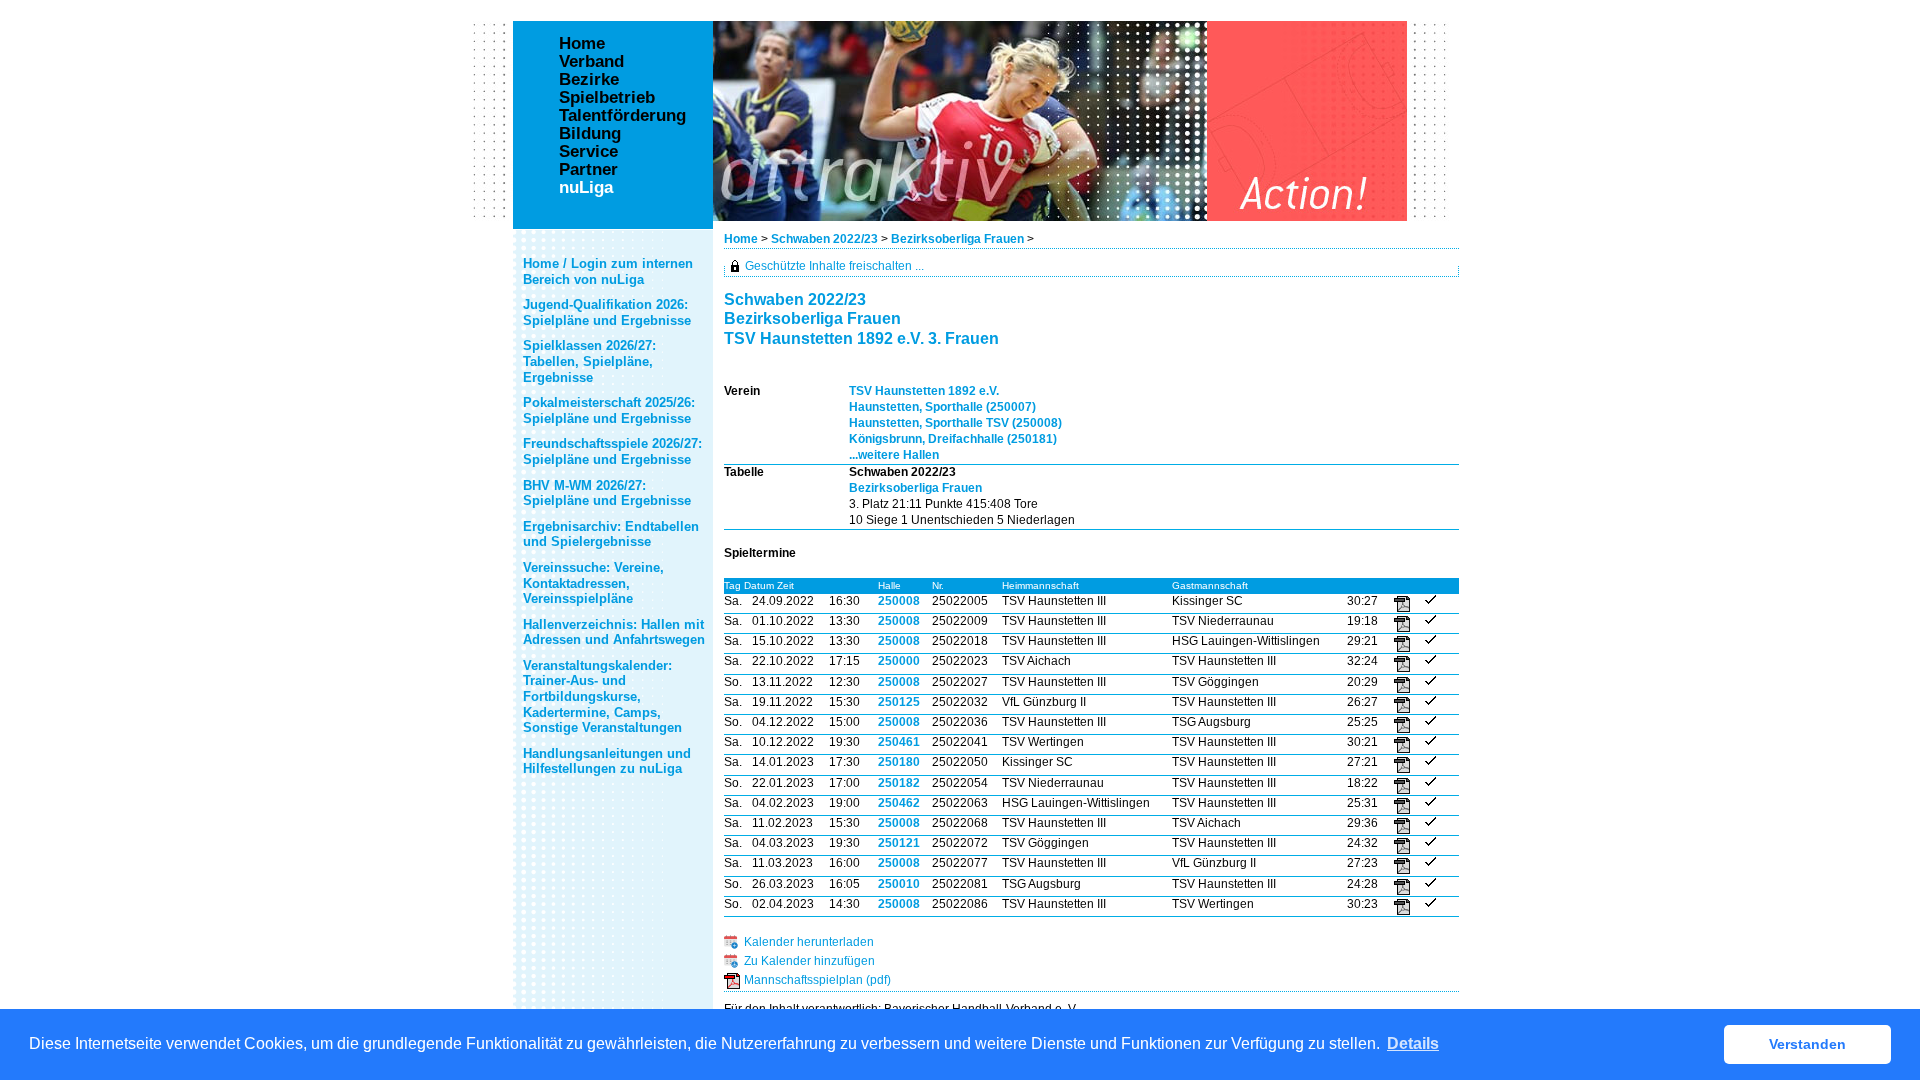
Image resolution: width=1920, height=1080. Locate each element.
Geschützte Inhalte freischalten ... (834, 266)
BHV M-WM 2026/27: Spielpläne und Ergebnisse (607, 493)
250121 (899, 843)
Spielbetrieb (607, 98)
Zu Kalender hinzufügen (809, 961)
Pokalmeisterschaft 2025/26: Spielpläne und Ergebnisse (609, 410)
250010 (899, 884)
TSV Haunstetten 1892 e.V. (924, 391)
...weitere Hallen (894, 455)
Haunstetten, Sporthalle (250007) (942, 407)
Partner (588, 170)
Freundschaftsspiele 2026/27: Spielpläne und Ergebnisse (612, 451)
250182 (899, 783)
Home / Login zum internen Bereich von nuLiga (608, 271)
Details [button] (1413, 1043)
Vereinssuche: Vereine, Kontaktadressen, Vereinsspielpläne (593, 583)
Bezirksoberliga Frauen (957, 239)
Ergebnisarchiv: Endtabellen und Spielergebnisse (611, 534)
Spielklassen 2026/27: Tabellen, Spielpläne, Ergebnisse (589, 361)
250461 (899, 742)
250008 (899, 601)
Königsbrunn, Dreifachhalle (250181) (953, 439)
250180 (899, 762)
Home (741, 239)
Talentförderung (622, 116)
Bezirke (589, 80)
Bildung (590, 134)
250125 (899, 702)
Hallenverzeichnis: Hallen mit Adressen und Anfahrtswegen (614, 632)
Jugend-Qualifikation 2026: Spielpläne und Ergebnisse (607, 312)
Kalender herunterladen (809, 942)
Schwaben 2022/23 (824, 239)
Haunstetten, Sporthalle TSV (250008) (955, 423)
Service (588, 152)
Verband (591, 62)
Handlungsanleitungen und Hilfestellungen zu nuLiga (607, 761)
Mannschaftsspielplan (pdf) (817, 980)
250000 (899, 661)
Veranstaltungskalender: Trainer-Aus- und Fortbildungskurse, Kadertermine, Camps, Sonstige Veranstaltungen (602, 696)
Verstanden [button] (1807, 1044)
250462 (899, 803)
